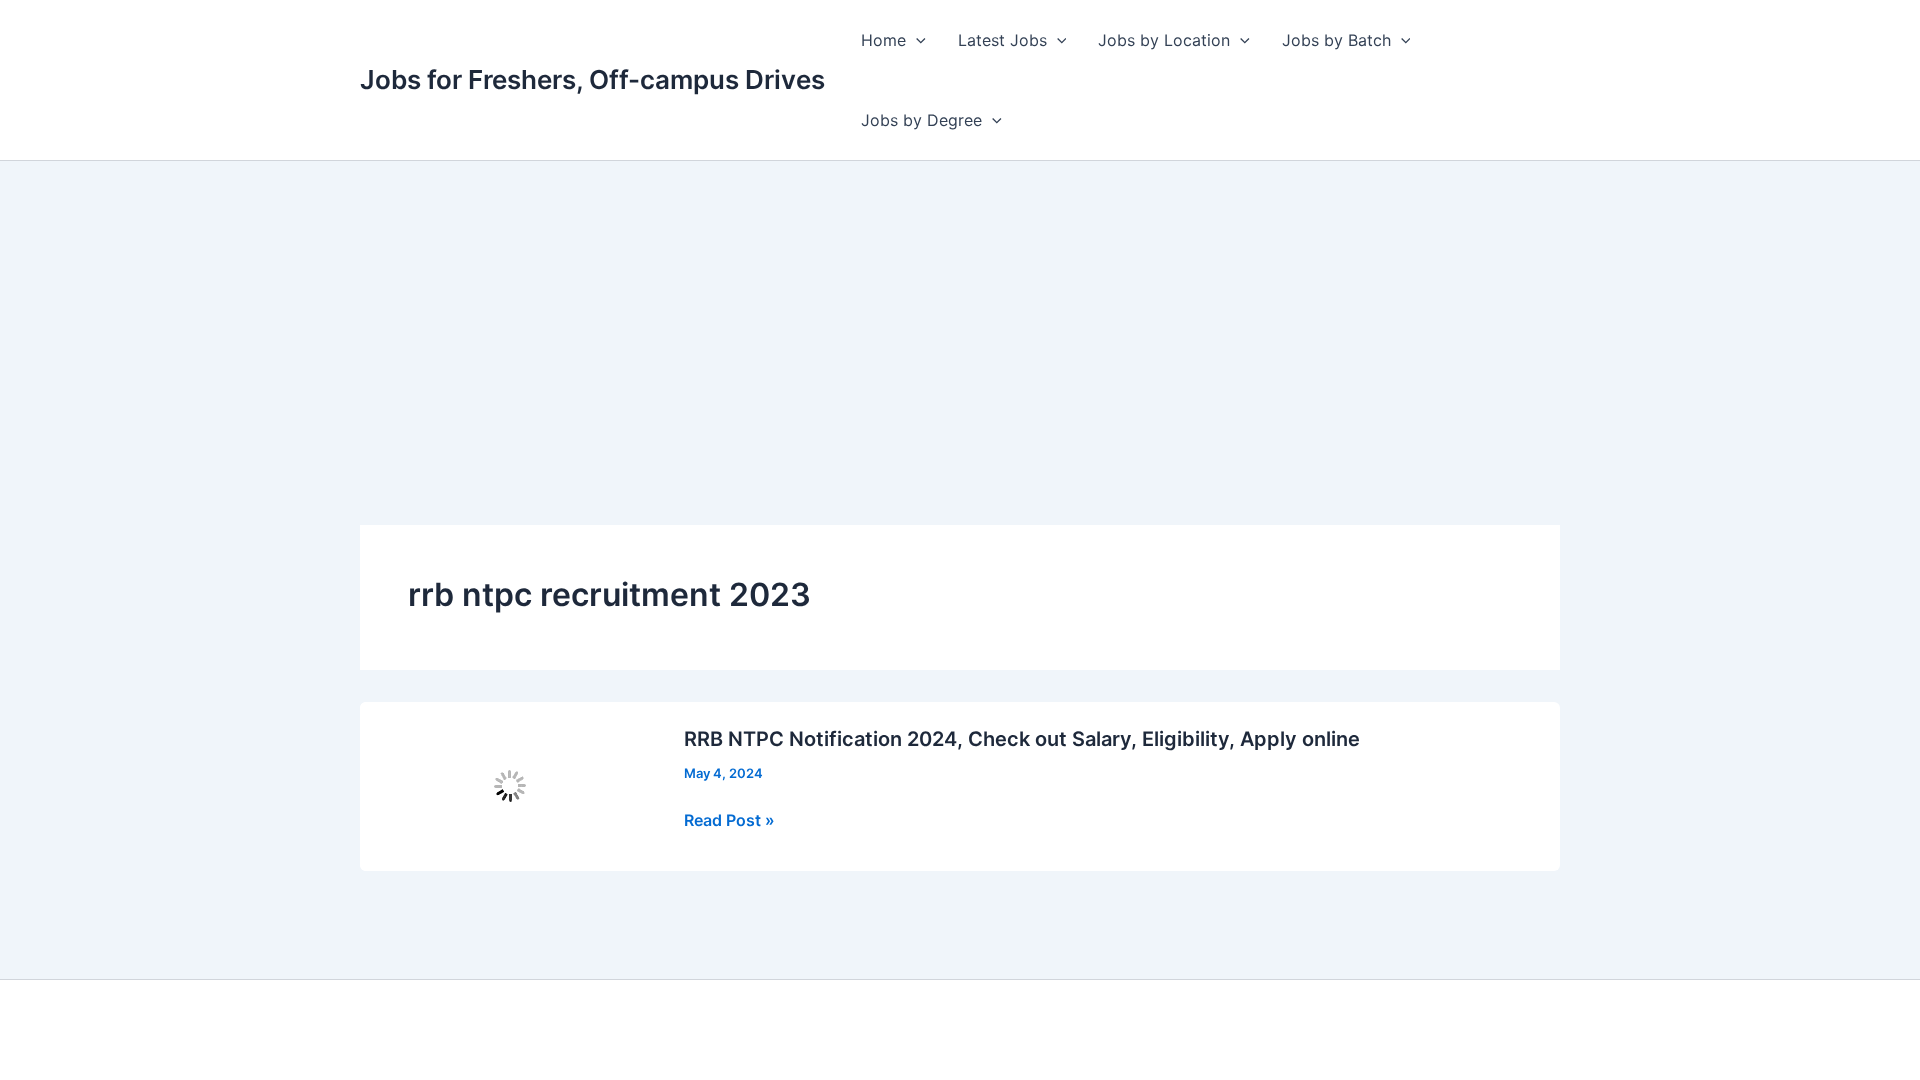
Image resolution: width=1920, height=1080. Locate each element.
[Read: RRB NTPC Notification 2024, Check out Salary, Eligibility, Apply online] (510, 785)
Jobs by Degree (921, 120)
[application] (916, 40)
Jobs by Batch (1336, 40)
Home (883, 40)
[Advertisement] (960, 311)
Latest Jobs (1002, 40)
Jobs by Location (1164, 40)
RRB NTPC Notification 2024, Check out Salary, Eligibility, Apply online (1022, 739)
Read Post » (729, 821)
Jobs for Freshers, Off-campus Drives (592, 79)
